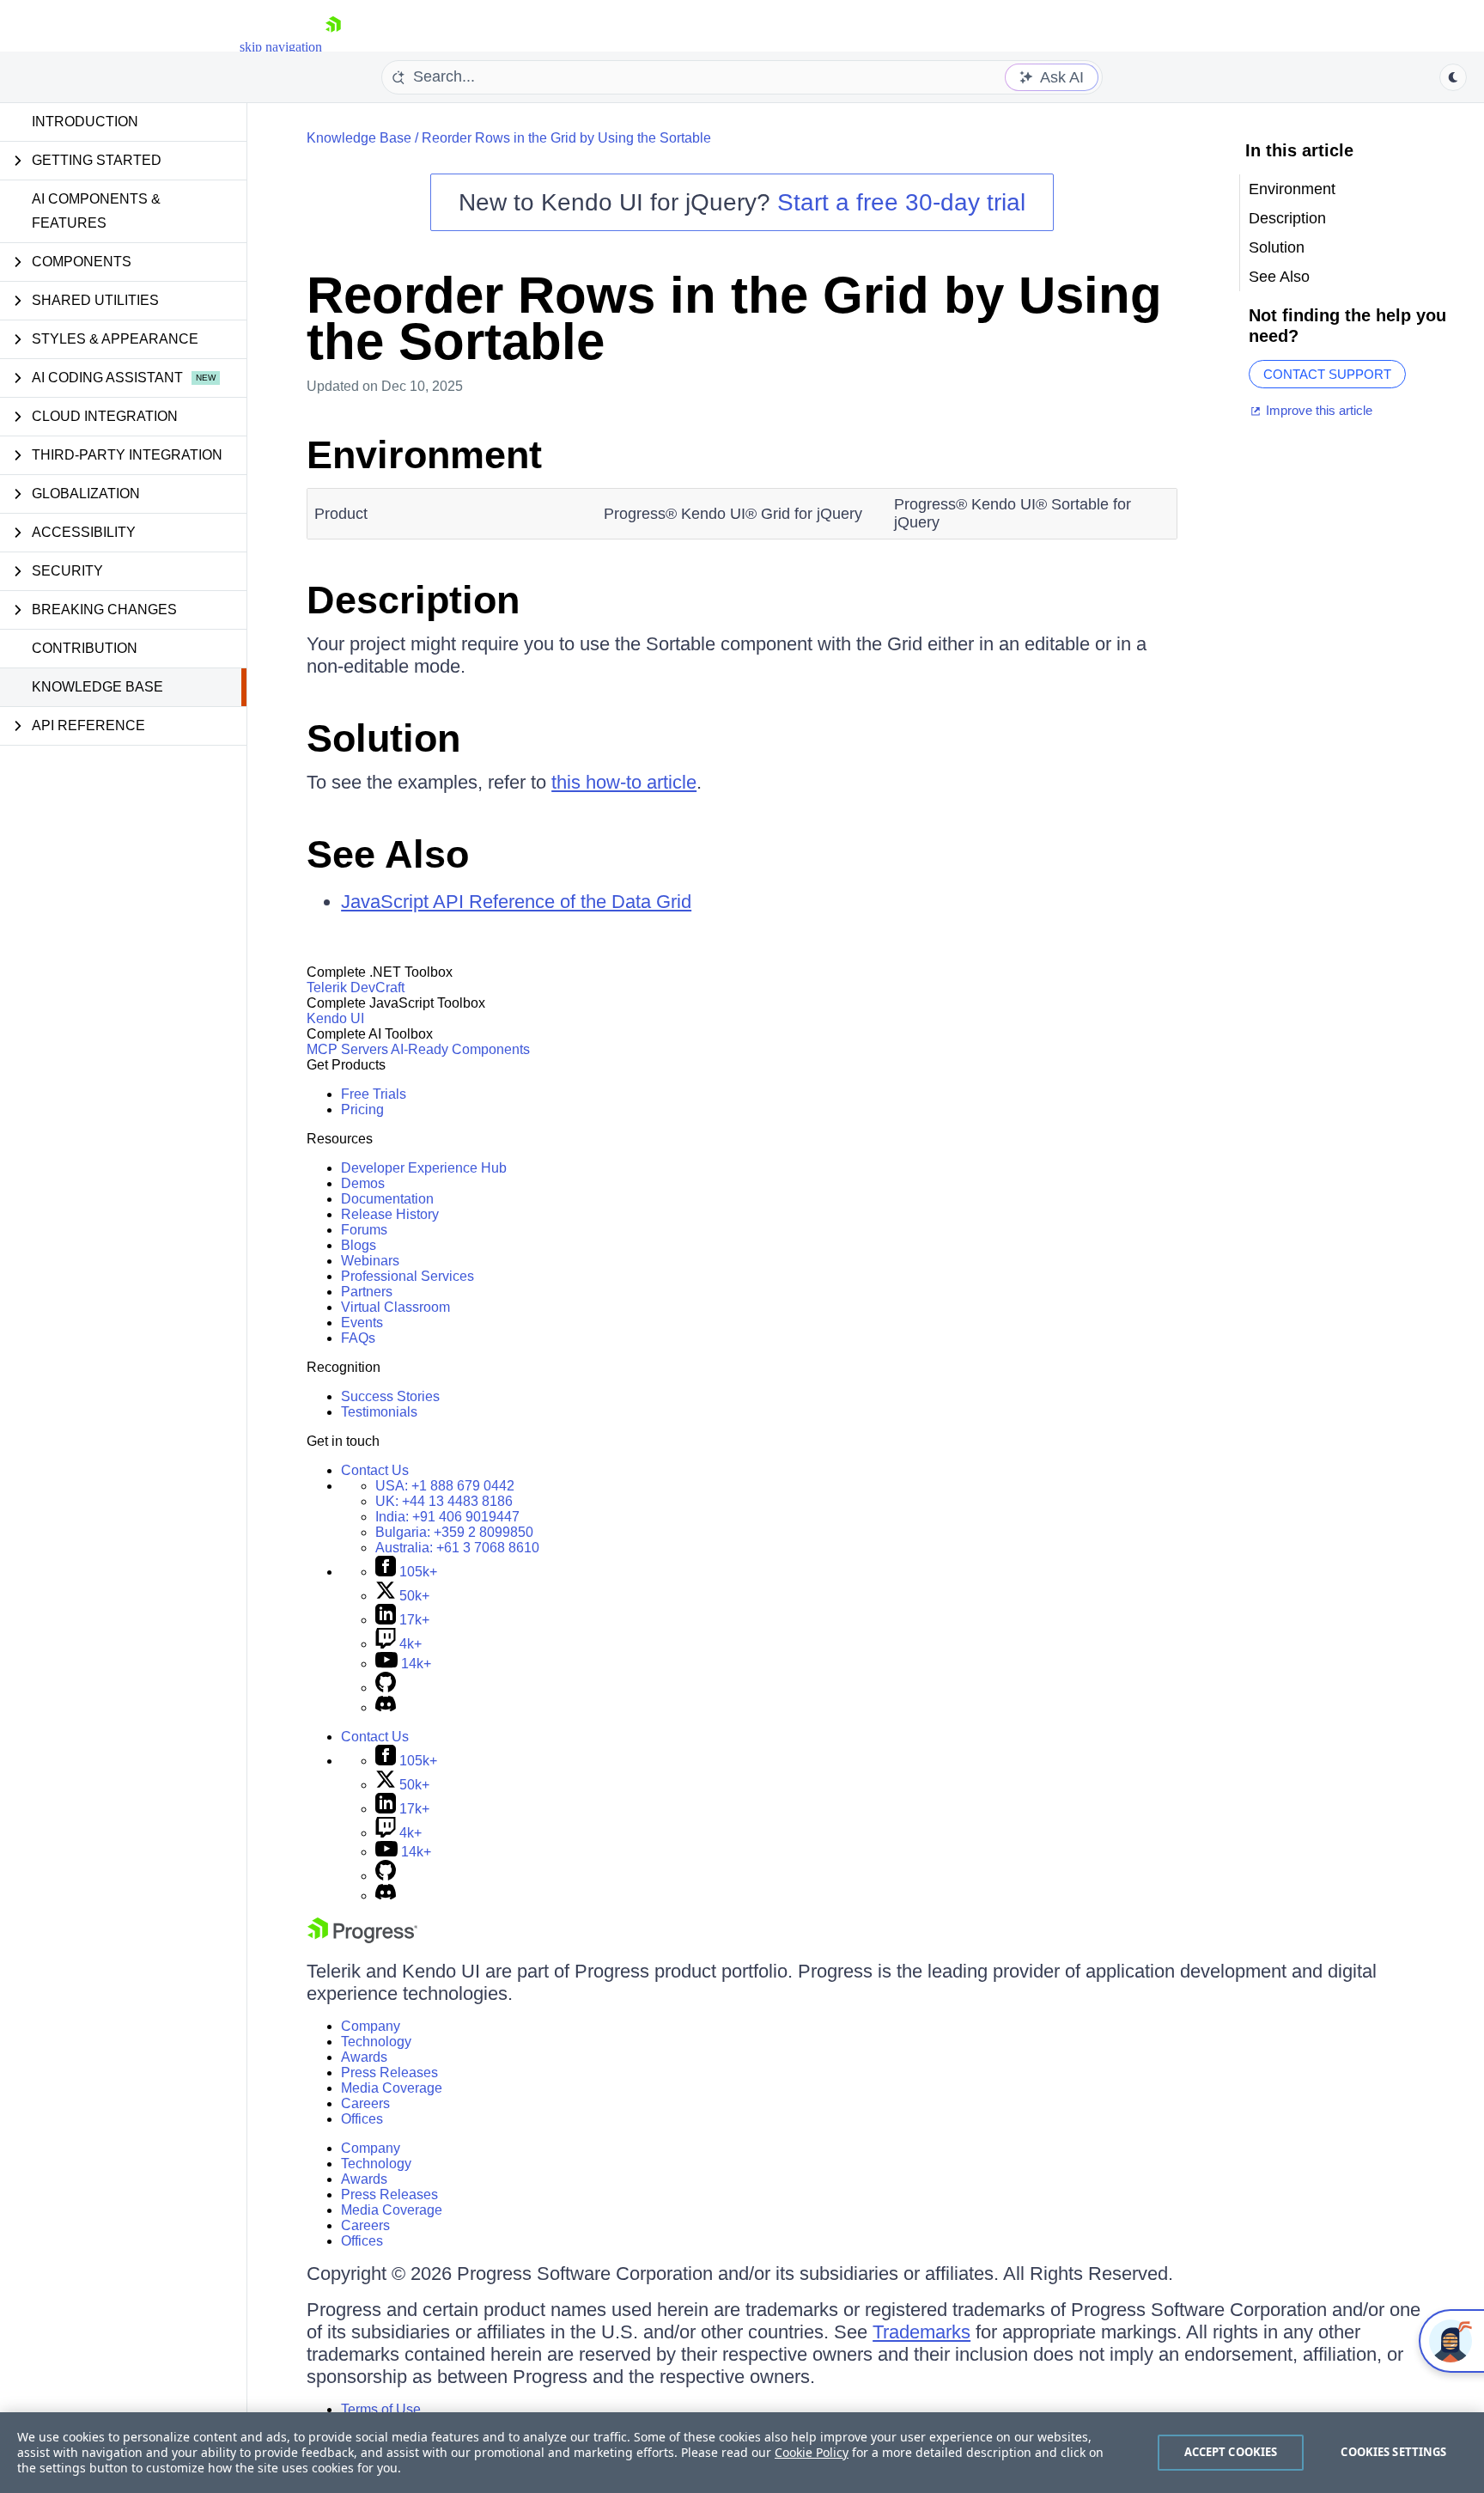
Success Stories (390, 1396)
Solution (383, 738)
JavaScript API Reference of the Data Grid (516, 902)
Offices (362, 2119)
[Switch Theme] (1453, 77)
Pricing (362, 1109)
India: (447, 1517)
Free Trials (374, 1094)
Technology (376, 2042)
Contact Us (375, 1470)
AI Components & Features (96, 211)
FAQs (358, 1338)
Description (413, 600)
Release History (390, 1214)
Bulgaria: (454, 1532)
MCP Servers (347, 1049)
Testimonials (379, 1412)
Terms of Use (381, 2409)
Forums (364, 1230)
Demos (363, 1183)
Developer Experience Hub (424, 1168)
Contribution (85, 648)
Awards (364, 2057)
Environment (424, 455)
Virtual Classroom (395, 1307)
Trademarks (921, 2332)
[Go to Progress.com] (362, 1938)
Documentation (387, 1199)
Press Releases (389, 2072)
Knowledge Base (97, 687)
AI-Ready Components (460, 1049)
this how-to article (624, 782)
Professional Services (407, 1276)
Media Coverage (392, 2088)
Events (362, 1323)
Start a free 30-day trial (901, 202)
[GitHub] (386, 1688)
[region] (742, 2453)
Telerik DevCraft (356, 987)
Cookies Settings (1393, 2452)
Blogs (359, 1245)
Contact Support (1327, 374)
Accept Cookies (1231, 2452)
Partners (367, 1292)
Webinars (370, 1261)
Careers (365, 2103)
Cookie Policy (812, 2452)
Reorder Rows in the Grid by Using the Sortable (566, 138)
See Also (388, 854)
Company (371, 2026)
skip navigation (281, 47)
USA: (445, 1486)
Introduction (85, 122)
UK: (444, 1501)
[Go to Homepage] (333, 47)
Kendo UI (335, 1018)
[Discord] (386, 1707)
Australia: (457, 1548)
